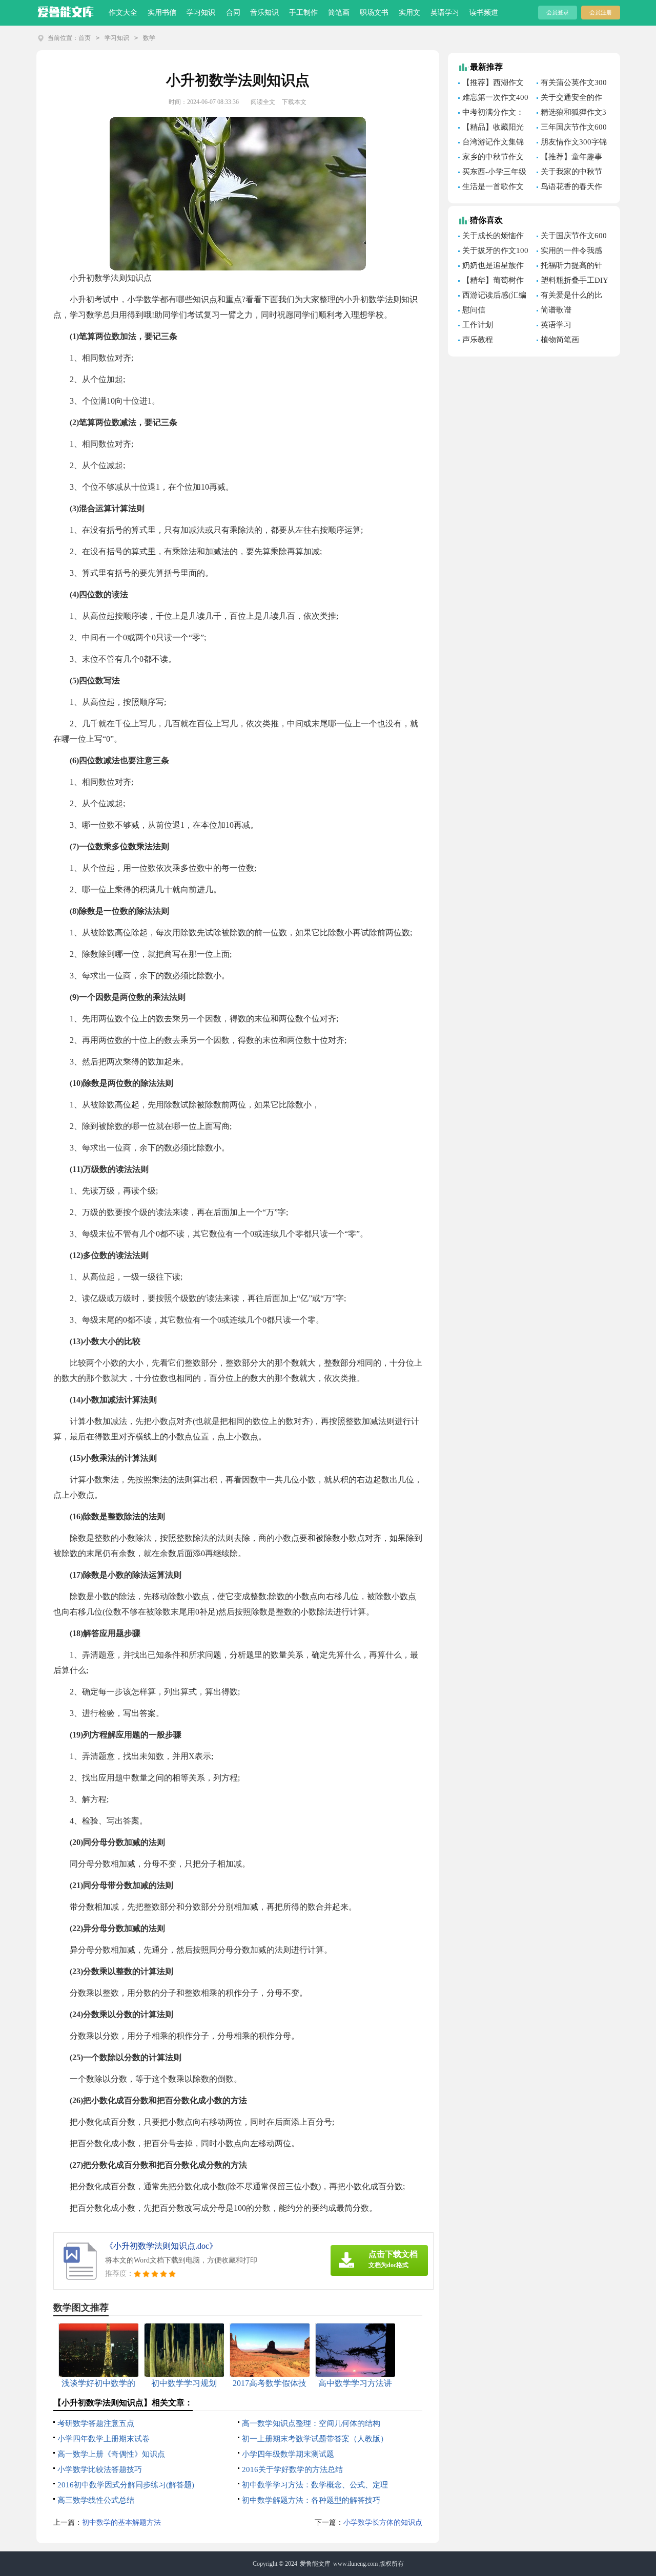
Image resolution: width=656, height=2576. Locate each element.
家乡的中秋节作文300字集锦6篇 (491, 158)
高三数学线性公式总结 (96, 2500)
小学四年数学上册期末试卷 (104, 2439)
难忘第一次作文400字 (493, 99)
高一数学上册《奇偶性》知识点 (111, 2454)
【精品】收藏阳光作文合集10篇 (491, 129)
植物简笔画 (560, 340)
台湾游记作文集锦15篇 (491, 143)
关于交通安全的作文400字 (569, 99)
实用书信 (162, 13)
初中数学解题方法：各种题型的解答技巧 (311, 2500)
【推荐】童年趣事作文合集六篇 (569, 158)
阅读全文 (263, 102)
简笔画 (339, 13)
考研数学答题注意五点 (96, 2423)
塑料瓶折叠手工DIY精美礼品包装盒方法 (572, 282)
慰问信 (474, 310)
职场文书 (374, 13)
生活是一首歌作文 (493, 186)
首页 (85, 38)
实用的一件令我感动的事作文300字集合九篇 (570, 252)
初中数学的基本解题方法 (121, 2522)
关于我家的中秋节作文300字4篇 (569, 173)
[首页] (66, 10)
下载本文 (294, 102)
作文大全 (123, 13)
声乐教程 (478, 340)
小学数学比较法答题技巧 (100, 2469)
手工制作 (303, 13)
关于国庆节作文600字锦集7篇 (572, 237)
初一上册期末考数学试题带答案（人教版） (315, 2439)
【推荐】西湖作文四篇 (491, 84)
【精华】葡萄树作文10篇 (491, 282)
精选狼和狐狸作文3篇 (571, 114)
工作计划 (478, 325)
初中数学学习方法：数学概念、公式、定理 (315, 2485)
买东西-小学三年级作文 (492, 173)
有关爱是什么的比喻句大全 (569, 297)
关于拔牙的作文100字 (493, 252)
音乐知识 (264, 13)
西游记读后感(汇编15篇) (492, 297)
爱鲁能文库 (315, 2564)
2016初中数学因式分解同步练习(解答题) (126, 2485)
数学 (149, 38)
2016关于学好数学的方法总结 (292, 2469)
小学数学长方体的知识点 (383, 2522)
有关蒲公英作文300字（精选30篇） (572, 84)
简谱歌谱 (556, 310)
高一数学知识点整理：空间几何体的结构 (311, 2423)
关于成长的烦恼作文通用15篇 (491, 237)
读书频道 (484, 13)
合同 (233, 13)
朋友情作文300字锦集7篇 (572, 143)
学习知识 (201, 13)
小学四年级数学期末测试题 (288, 2454)
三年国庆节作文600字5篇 (572, 129)
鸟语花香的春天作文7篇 (569, 188)
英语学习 (445, 13)
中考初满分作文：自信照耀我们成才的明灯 (493, 114)
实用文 (409, 13)
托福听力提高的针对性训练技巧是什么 (571, 267)
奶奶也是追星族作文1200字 (491, 267)
